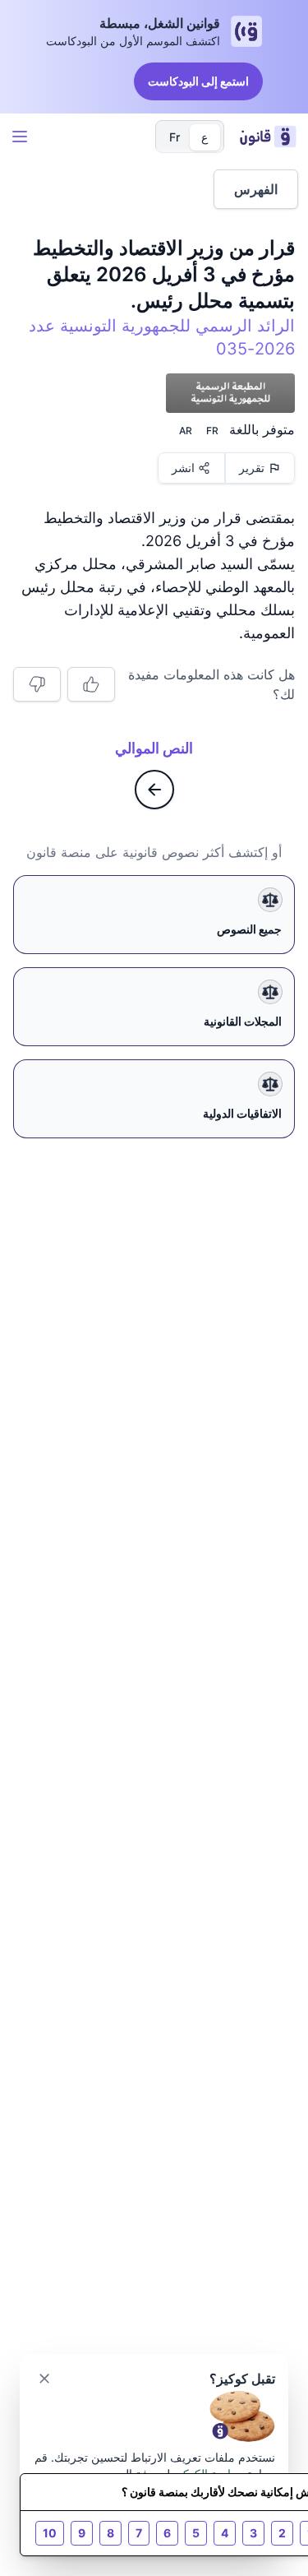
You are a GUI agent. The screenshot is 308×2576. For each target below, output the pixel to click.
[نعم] (91, 684)
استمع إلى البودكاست (198, 81)
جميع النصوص (249, 929)
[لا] (37, 684)
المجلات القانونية (243, 1021)
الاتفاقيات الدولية (242, 1113)
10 (50, 2533)
